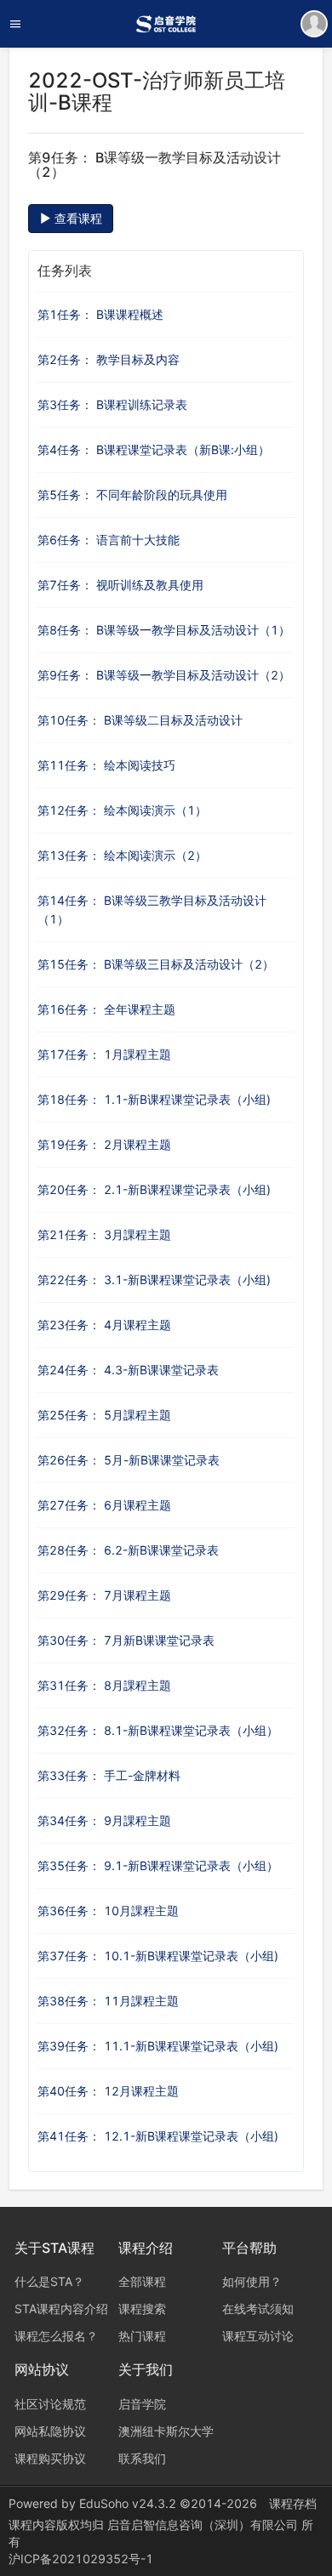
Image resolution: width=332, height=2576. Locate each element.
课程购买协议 (50, 2458)
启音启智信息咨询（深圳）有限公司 (204, 2525)
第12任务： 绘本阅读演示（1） (122, 810)
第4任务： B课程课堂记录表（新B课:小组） (154, 449)
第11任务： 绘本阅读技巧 (106, 765)
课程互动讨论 (258, 2336)
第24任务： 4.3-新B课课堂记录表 (128, 1370)
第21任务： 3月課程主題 (104, 1234)
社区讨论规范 (50, 2404)
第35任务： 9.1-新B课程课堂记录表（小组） (158, 1865)
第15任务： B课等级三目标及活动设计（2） (156, 964)
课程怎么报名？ (56, 2336)
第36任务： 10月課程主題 (108, 1911)
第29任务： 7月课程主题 (104, 1595)
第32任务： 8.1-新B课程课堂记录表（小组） (158, 1730)
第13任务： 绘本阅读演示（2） (122, 855)
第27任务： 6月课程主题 (104, 1505)
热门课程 (142, 2336)
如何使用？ (252, 2281)
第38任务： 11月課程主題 (108, 2001)
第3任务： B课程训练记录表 (112, 404)
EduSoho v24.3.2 (128, 2503)
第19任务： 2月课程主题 (104, 1144)
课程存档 (293, 2503)
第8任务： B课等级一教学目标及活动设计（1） (164, 630)
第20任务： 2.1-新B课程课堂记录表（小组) (154, 1189)
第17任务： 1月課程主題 (104, 1054)
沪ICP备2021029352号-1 (81, 2559)
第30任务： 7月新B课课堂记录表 (126, 1640)
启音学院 (142, 2404)
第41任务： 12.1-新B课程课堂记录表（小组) (158, 2136)
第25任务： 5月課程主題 (104, 1415)
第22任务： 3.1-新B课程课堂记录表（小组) (154, 1279)
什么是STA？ (49, 2281)
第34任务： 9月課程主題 (104, 1820)
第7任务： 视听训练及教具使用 (120, 585)
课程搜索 (142, 2309)
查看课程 (77, 218)
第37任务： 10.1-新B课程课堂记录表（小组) (158, 1956)
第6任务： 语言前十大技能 (109, 540)
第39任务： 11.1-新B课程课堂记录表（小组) (158, 2046)
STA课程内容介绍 (61, 2309)
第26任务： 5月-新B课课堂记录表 (129, 1460)
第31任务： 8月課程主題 (104, 1685)
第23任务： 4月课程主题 (104, 1325)
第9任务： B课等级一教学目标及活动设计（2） (164, 675)
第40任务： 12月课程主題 (108, 2091)
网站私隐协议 (50, 2431)
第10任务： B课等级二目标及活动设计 (140, 720)
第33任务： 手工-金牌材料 (109, 1775)
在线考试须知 (258, 2309)
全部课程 (142, 2281)
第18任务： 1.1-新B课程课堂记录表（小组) (154, 1099)
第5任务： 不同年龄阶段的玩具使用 (132, 495)
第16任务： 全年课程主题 (106, 1009)
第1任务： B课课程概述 (100, 314)
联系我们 (142, 2458)
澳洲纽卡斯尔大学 (166, 2431)
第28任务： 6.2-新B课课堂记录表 (128, 1550)
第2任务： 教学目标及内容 (109, 359)
